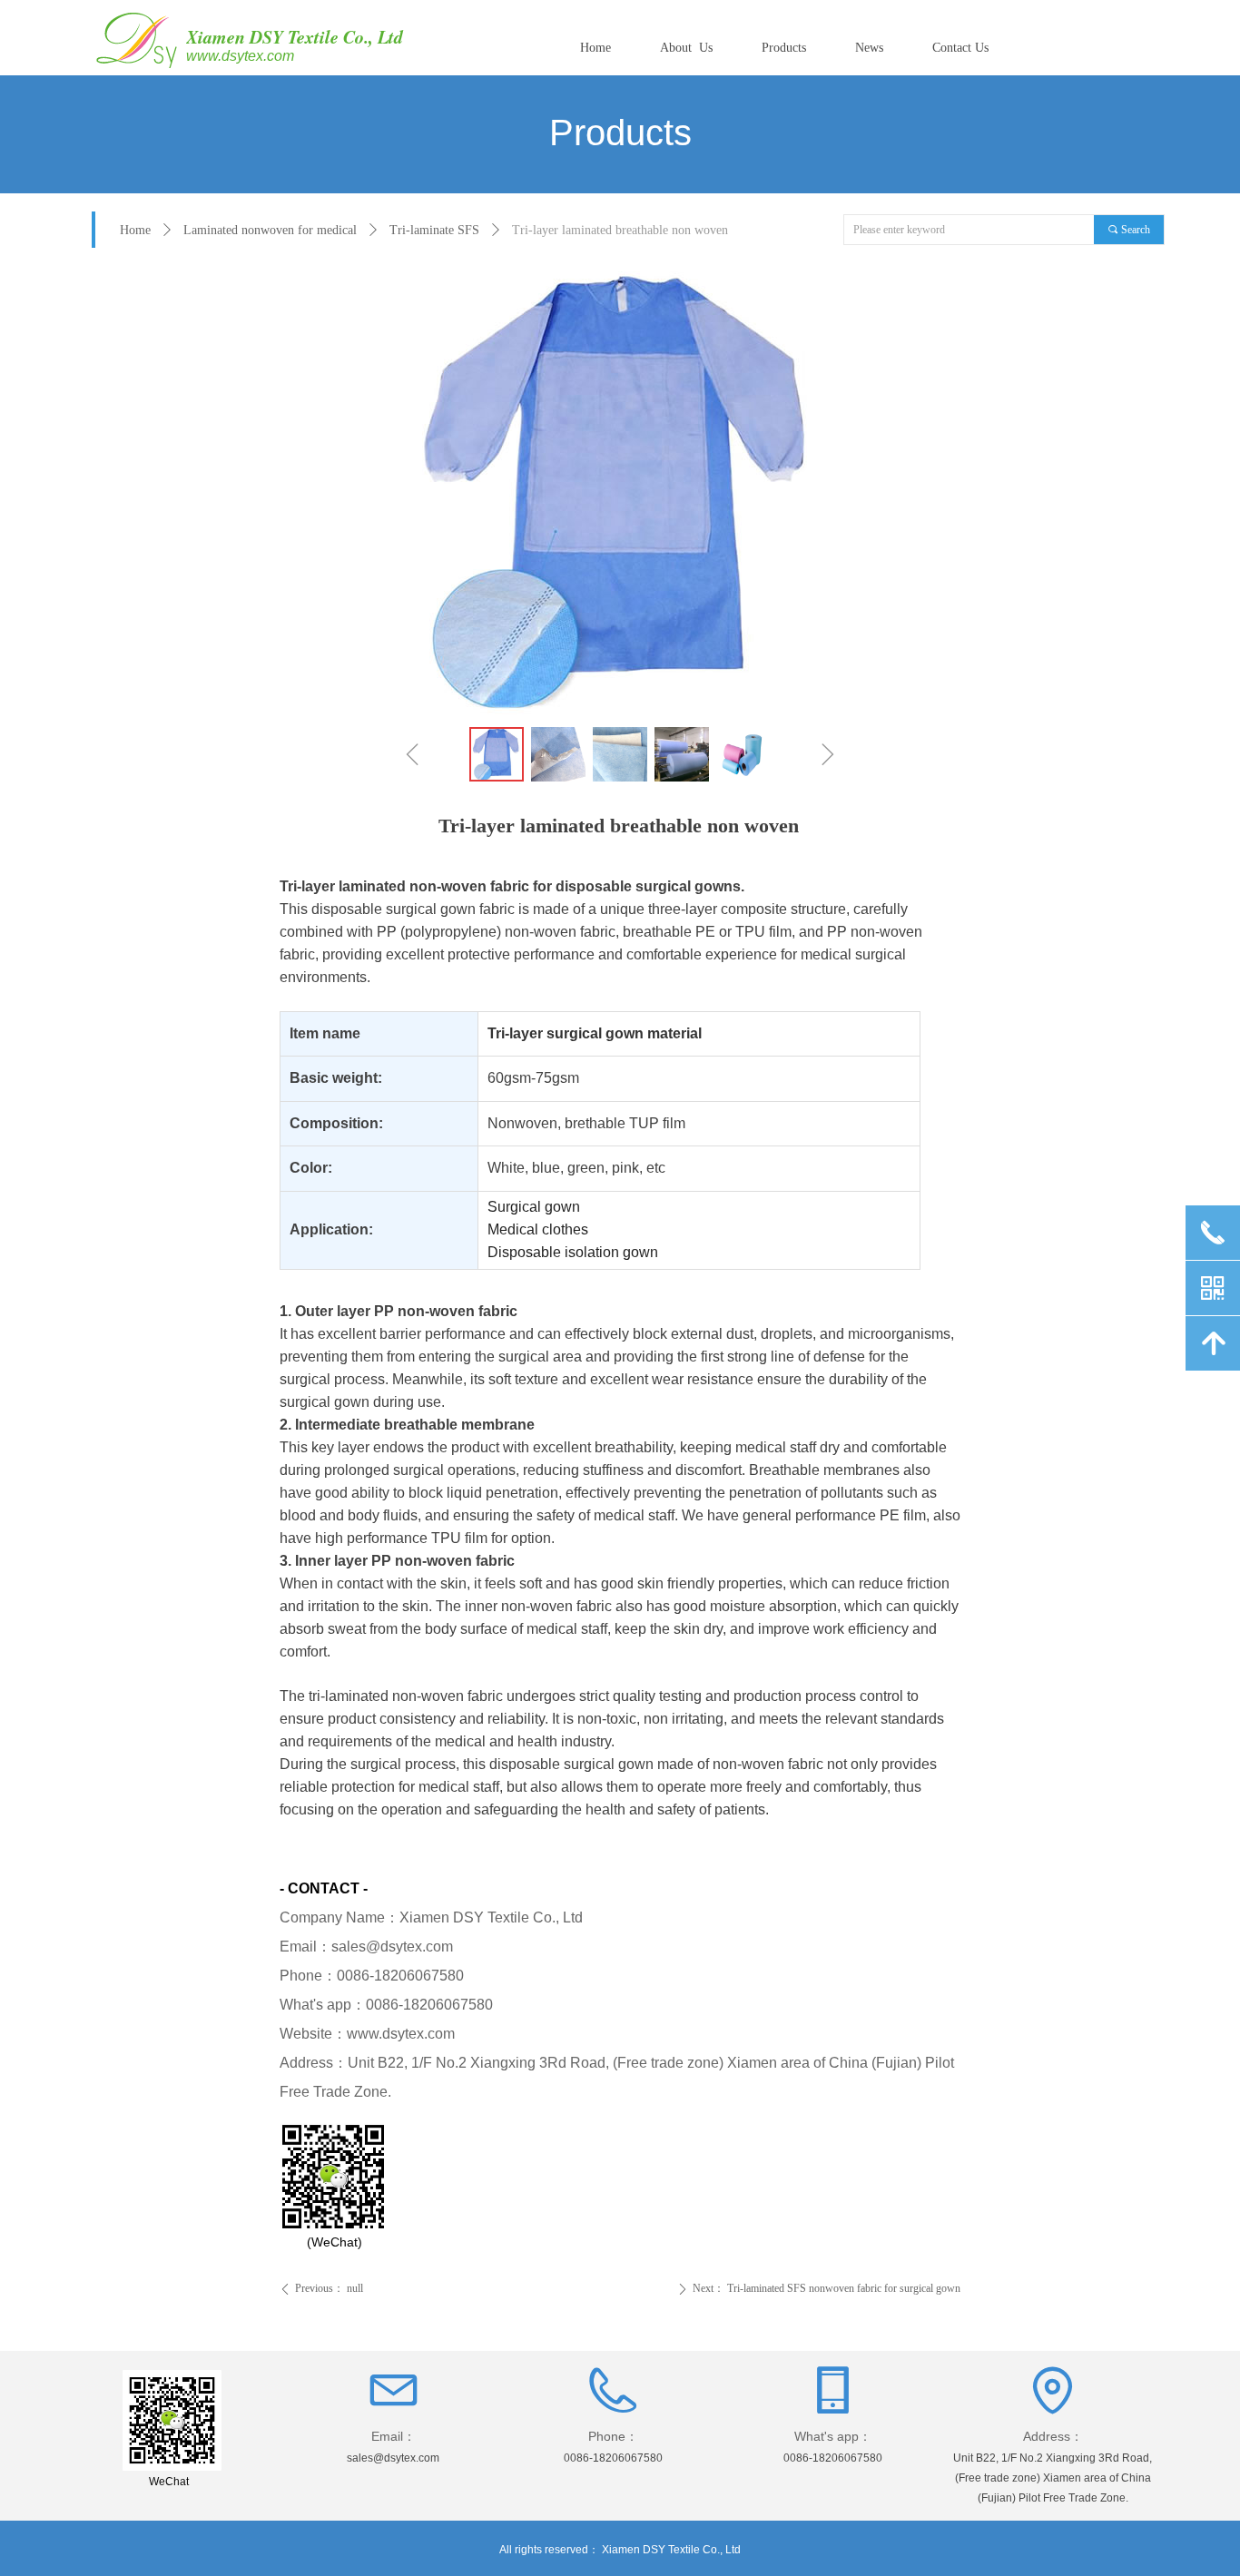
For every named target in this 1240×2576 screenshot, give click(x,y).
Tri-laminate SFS (434, 230)
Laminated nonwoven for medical (270, 230)
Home (135, 230)
